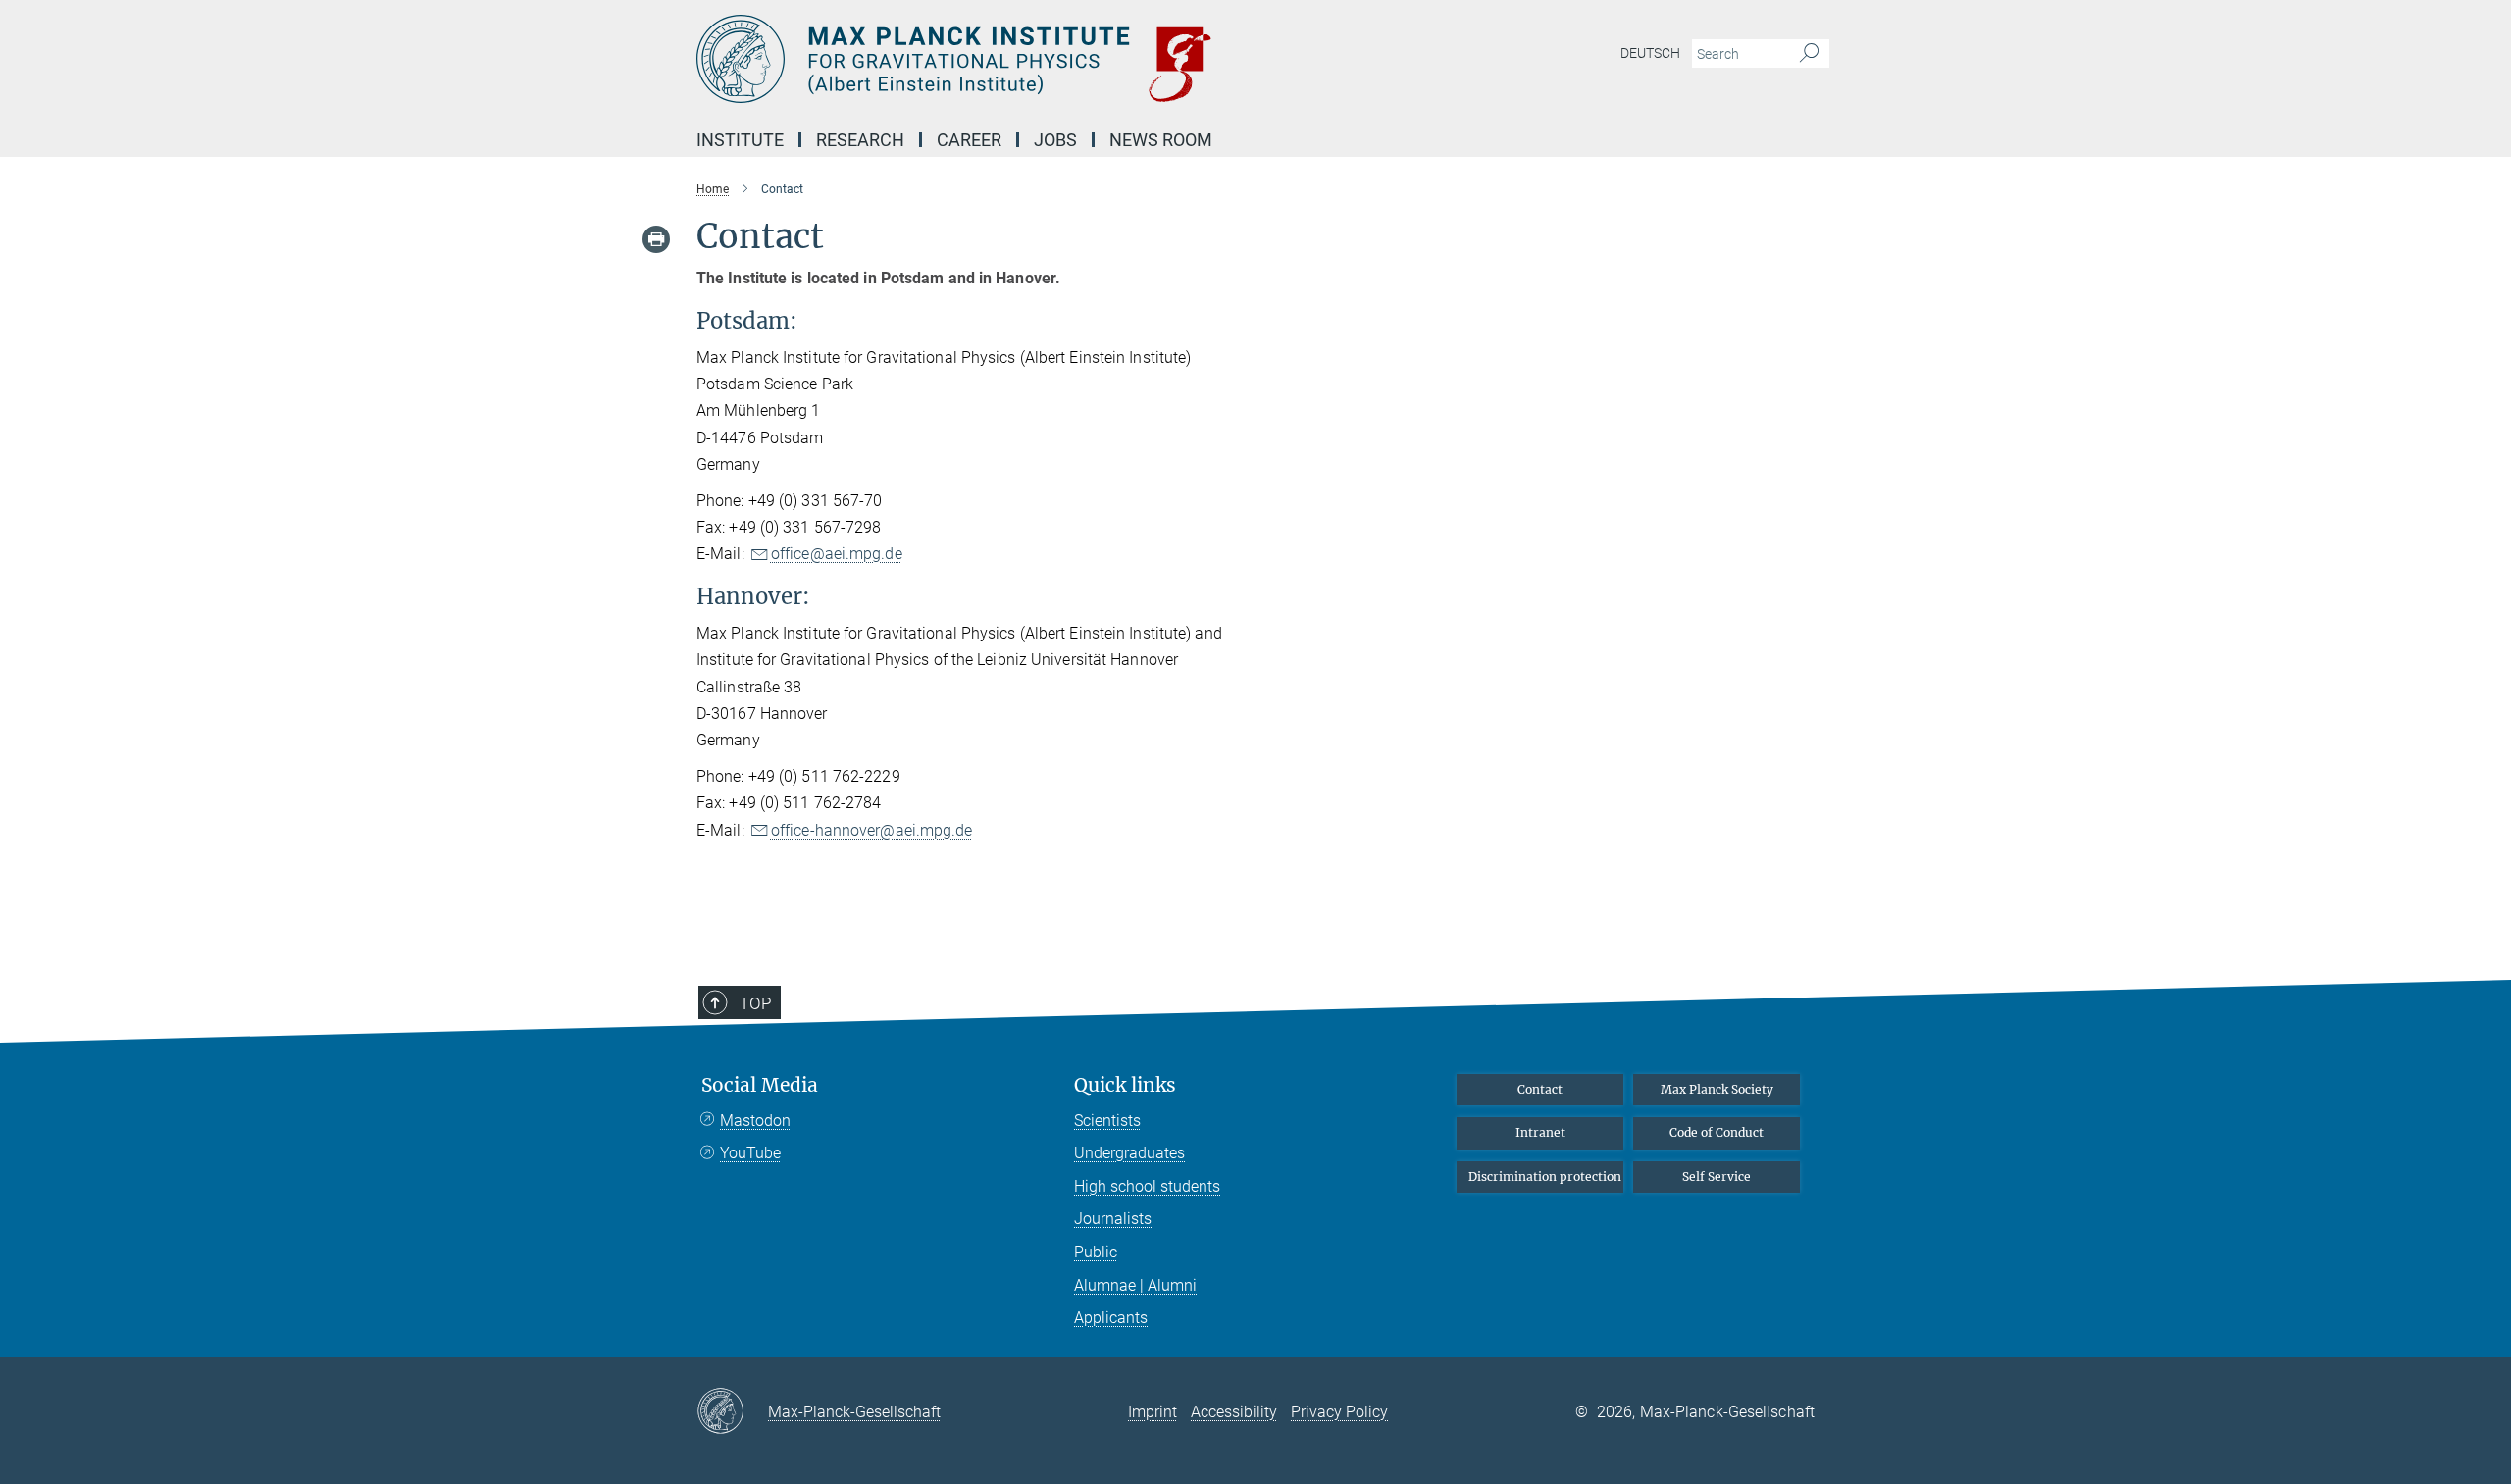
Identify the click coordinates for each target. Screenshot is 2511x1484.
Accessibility (1234, 1412)
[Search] (1809, 54)
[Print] (656, 239)
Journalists (1113, 1219)
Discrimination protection (1545, 1177)
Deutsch (1650, 53)
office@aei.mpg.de (837, 554)
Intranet (1540, 1132)
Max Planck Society (1717, 1089)
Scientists (1107, 1121)
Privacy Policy (1339, 1412)
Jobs (1055, 140)
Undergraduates (1129, 1153)
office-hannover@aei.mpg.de (872, 830)
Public (1096, 1252)
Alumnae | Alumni (1135, 1285)
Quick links (1125, 1085)
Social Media (760, 1085)
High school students (1147, 1186)
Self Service (1717, 1177)
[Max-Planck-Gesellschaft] (732, 1412)
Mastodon (755, 1121)
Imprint (1153, 1412)
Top (755, 1003)
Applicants (1111, 1318)
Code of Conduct (1717, 1132)
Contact (1540, 1089)
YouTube (750, 1153)
